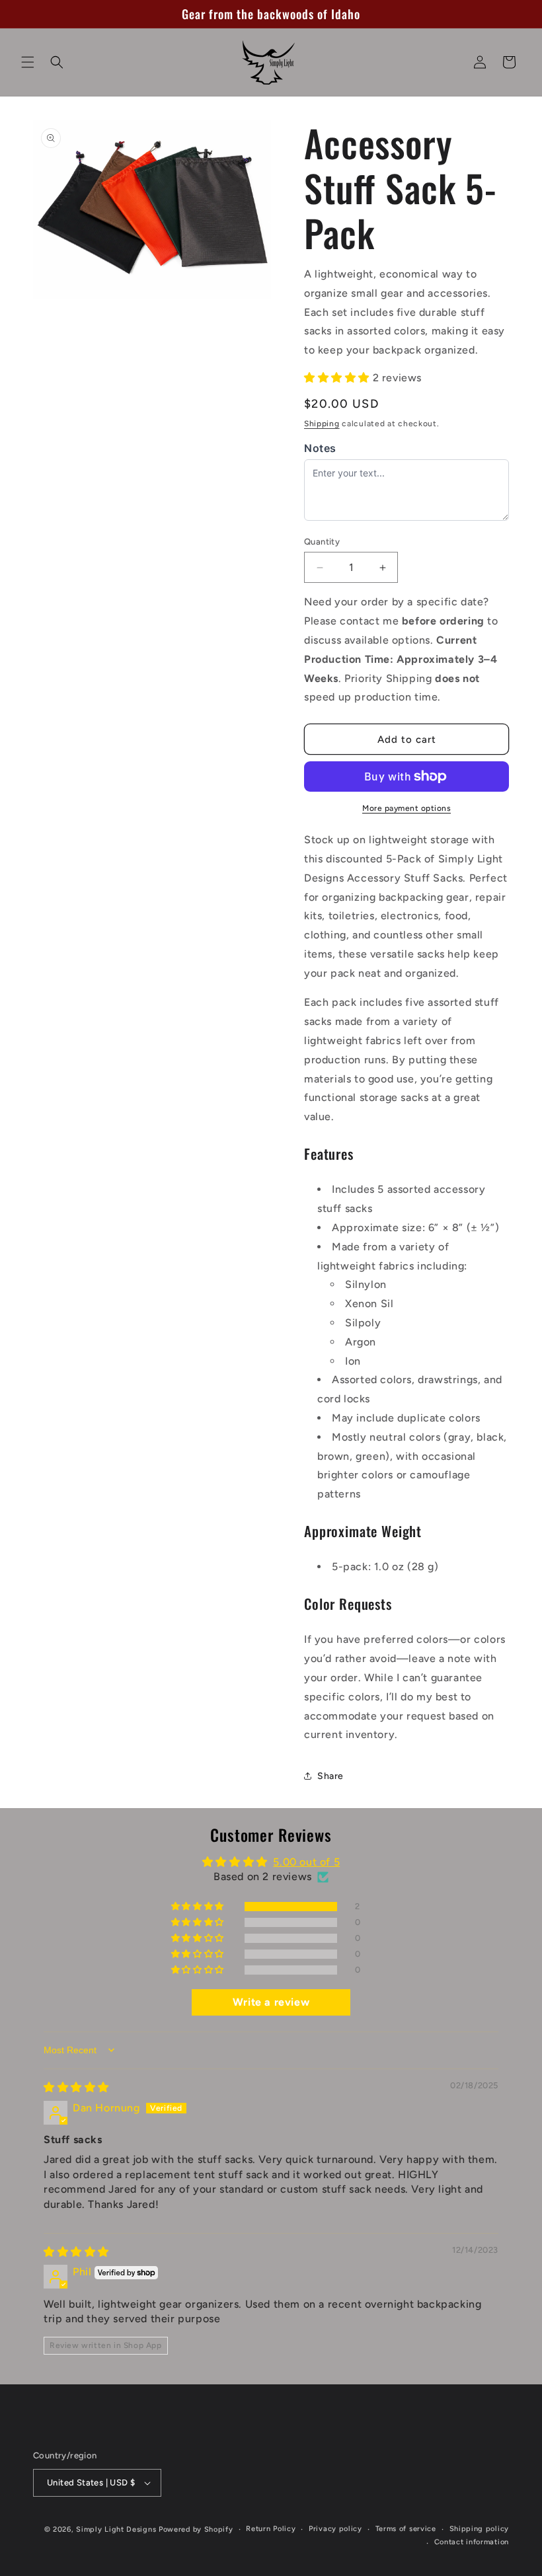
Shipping (322, 424)
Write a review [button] (271, 2002)
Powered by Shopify (196, 2529)
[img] (76, 2087)
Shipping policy (480, 2529)
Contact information (472, 2542)
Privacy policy (335, 2529)
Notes (320, 448)
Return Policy (271, 2529)
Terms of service (406, 2529)
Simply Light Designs (116, 2529)
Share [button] (330, 1776)
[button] (28, 62)
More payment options (406, 808)
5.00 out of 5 (306, 1862)
